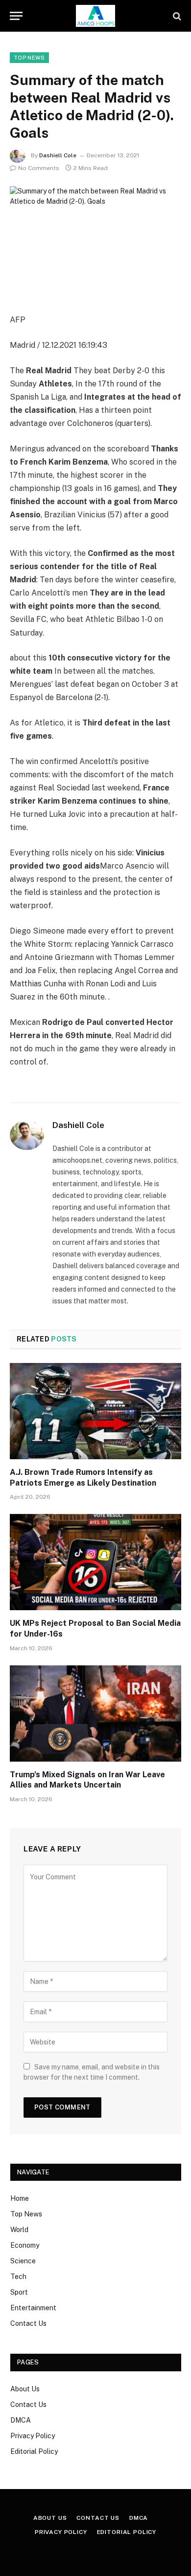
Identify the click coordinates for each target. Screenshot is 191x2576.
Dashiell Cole (58, 155)
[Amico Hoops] (95, 16)
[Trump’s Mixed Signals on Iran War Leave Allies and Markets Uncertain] (95, 1714)
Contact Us (28, 2323)
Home (20, 2198)
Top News (29, 58)
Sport (19, 2292)
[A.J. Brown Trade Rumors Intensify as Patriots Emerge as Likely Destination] (95, 1411)
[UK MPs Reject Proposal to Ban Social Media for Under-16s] (95, 1562)
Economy (25, 2245)
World (19, 2230)
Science (23, 2261)
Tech (18, 2277)
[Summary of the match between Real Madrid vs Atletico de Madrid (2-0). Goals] (95, 242)
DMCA (21, 2420)
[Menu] (16, 16)
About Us (25, 2389)
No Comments (39, 168)
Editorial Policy (34, 2451)
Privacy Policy (33, 2436)
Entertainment (33, 2308)
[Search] (176, 16)
